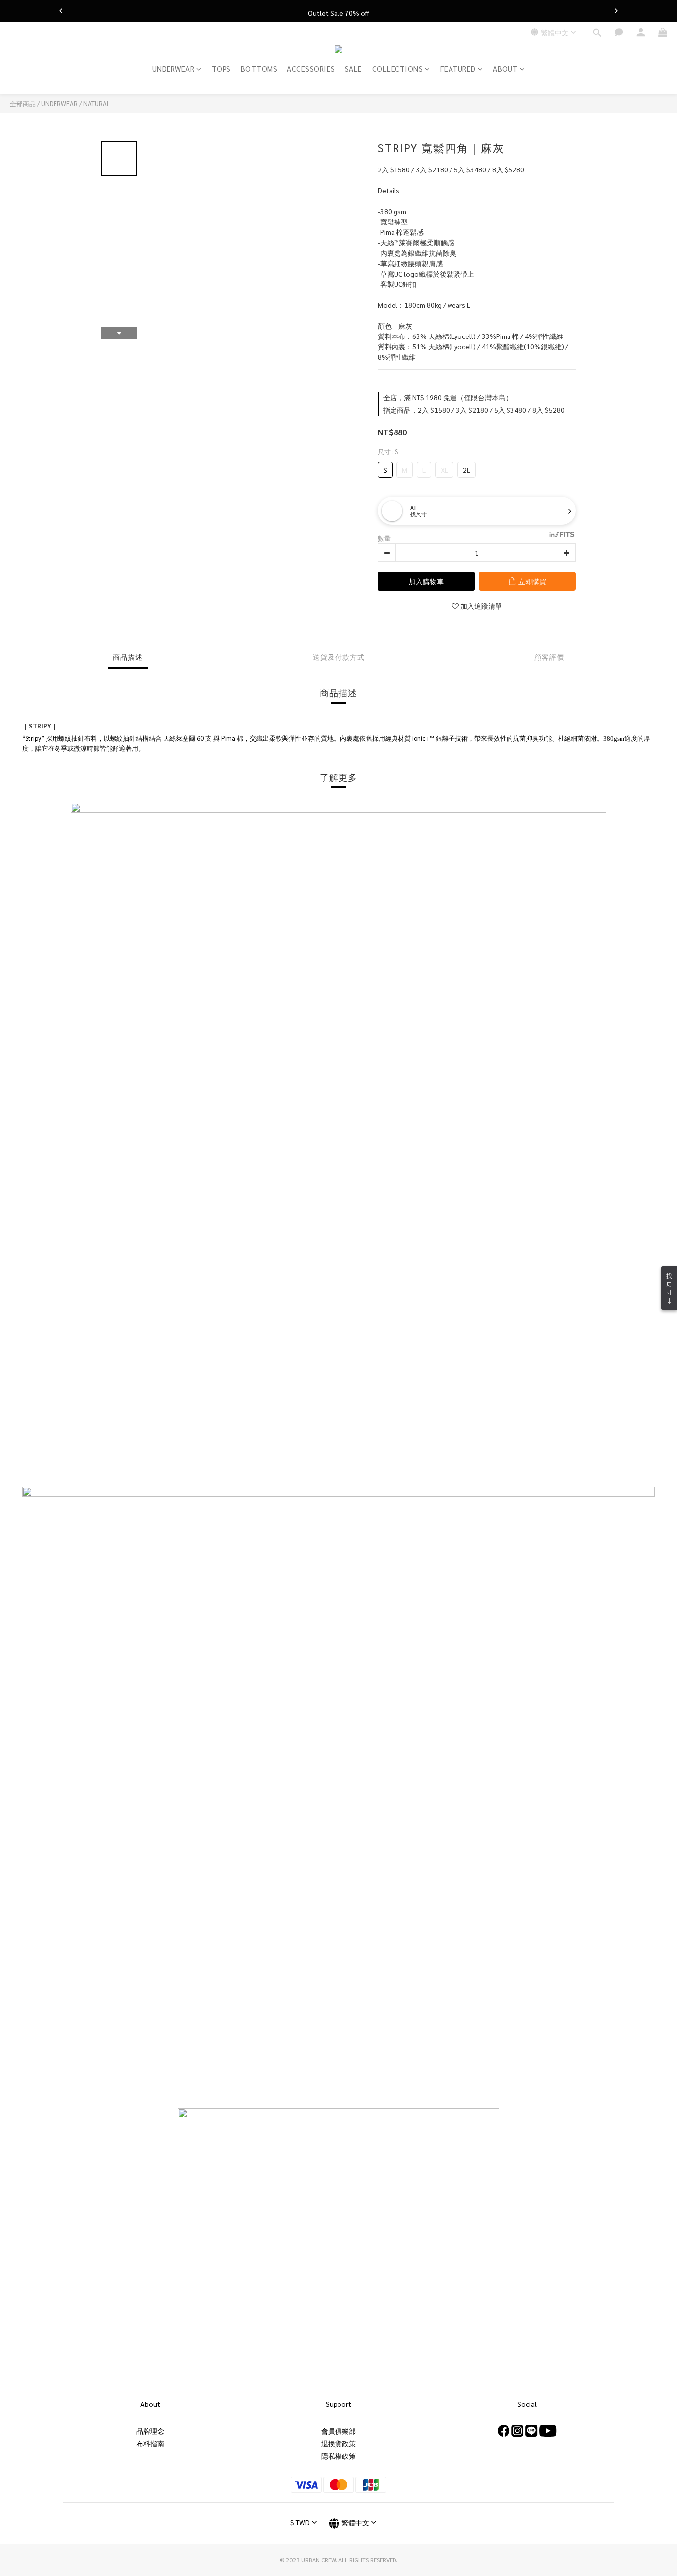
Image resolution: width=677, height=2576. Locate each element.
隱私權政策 (338, 2456)
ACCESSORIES (311, 69)
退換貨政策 (338, 2443)
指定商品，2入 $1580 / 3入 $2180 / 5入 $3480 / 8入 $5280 (474, 410)
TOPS (221, 69)
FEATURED (458, 69)
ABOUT (505, 69)
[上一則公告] (61, 11)
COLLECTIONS (398, 69)
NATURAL (97, 103)
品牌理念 (150, 2431)
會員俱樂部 (338, 2431)
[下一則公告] (616, 11)
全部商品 (23, 103)
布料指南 (150, 2443)
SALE (354, 69)
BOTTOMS (259, 69)
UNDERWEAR (173, 69)
